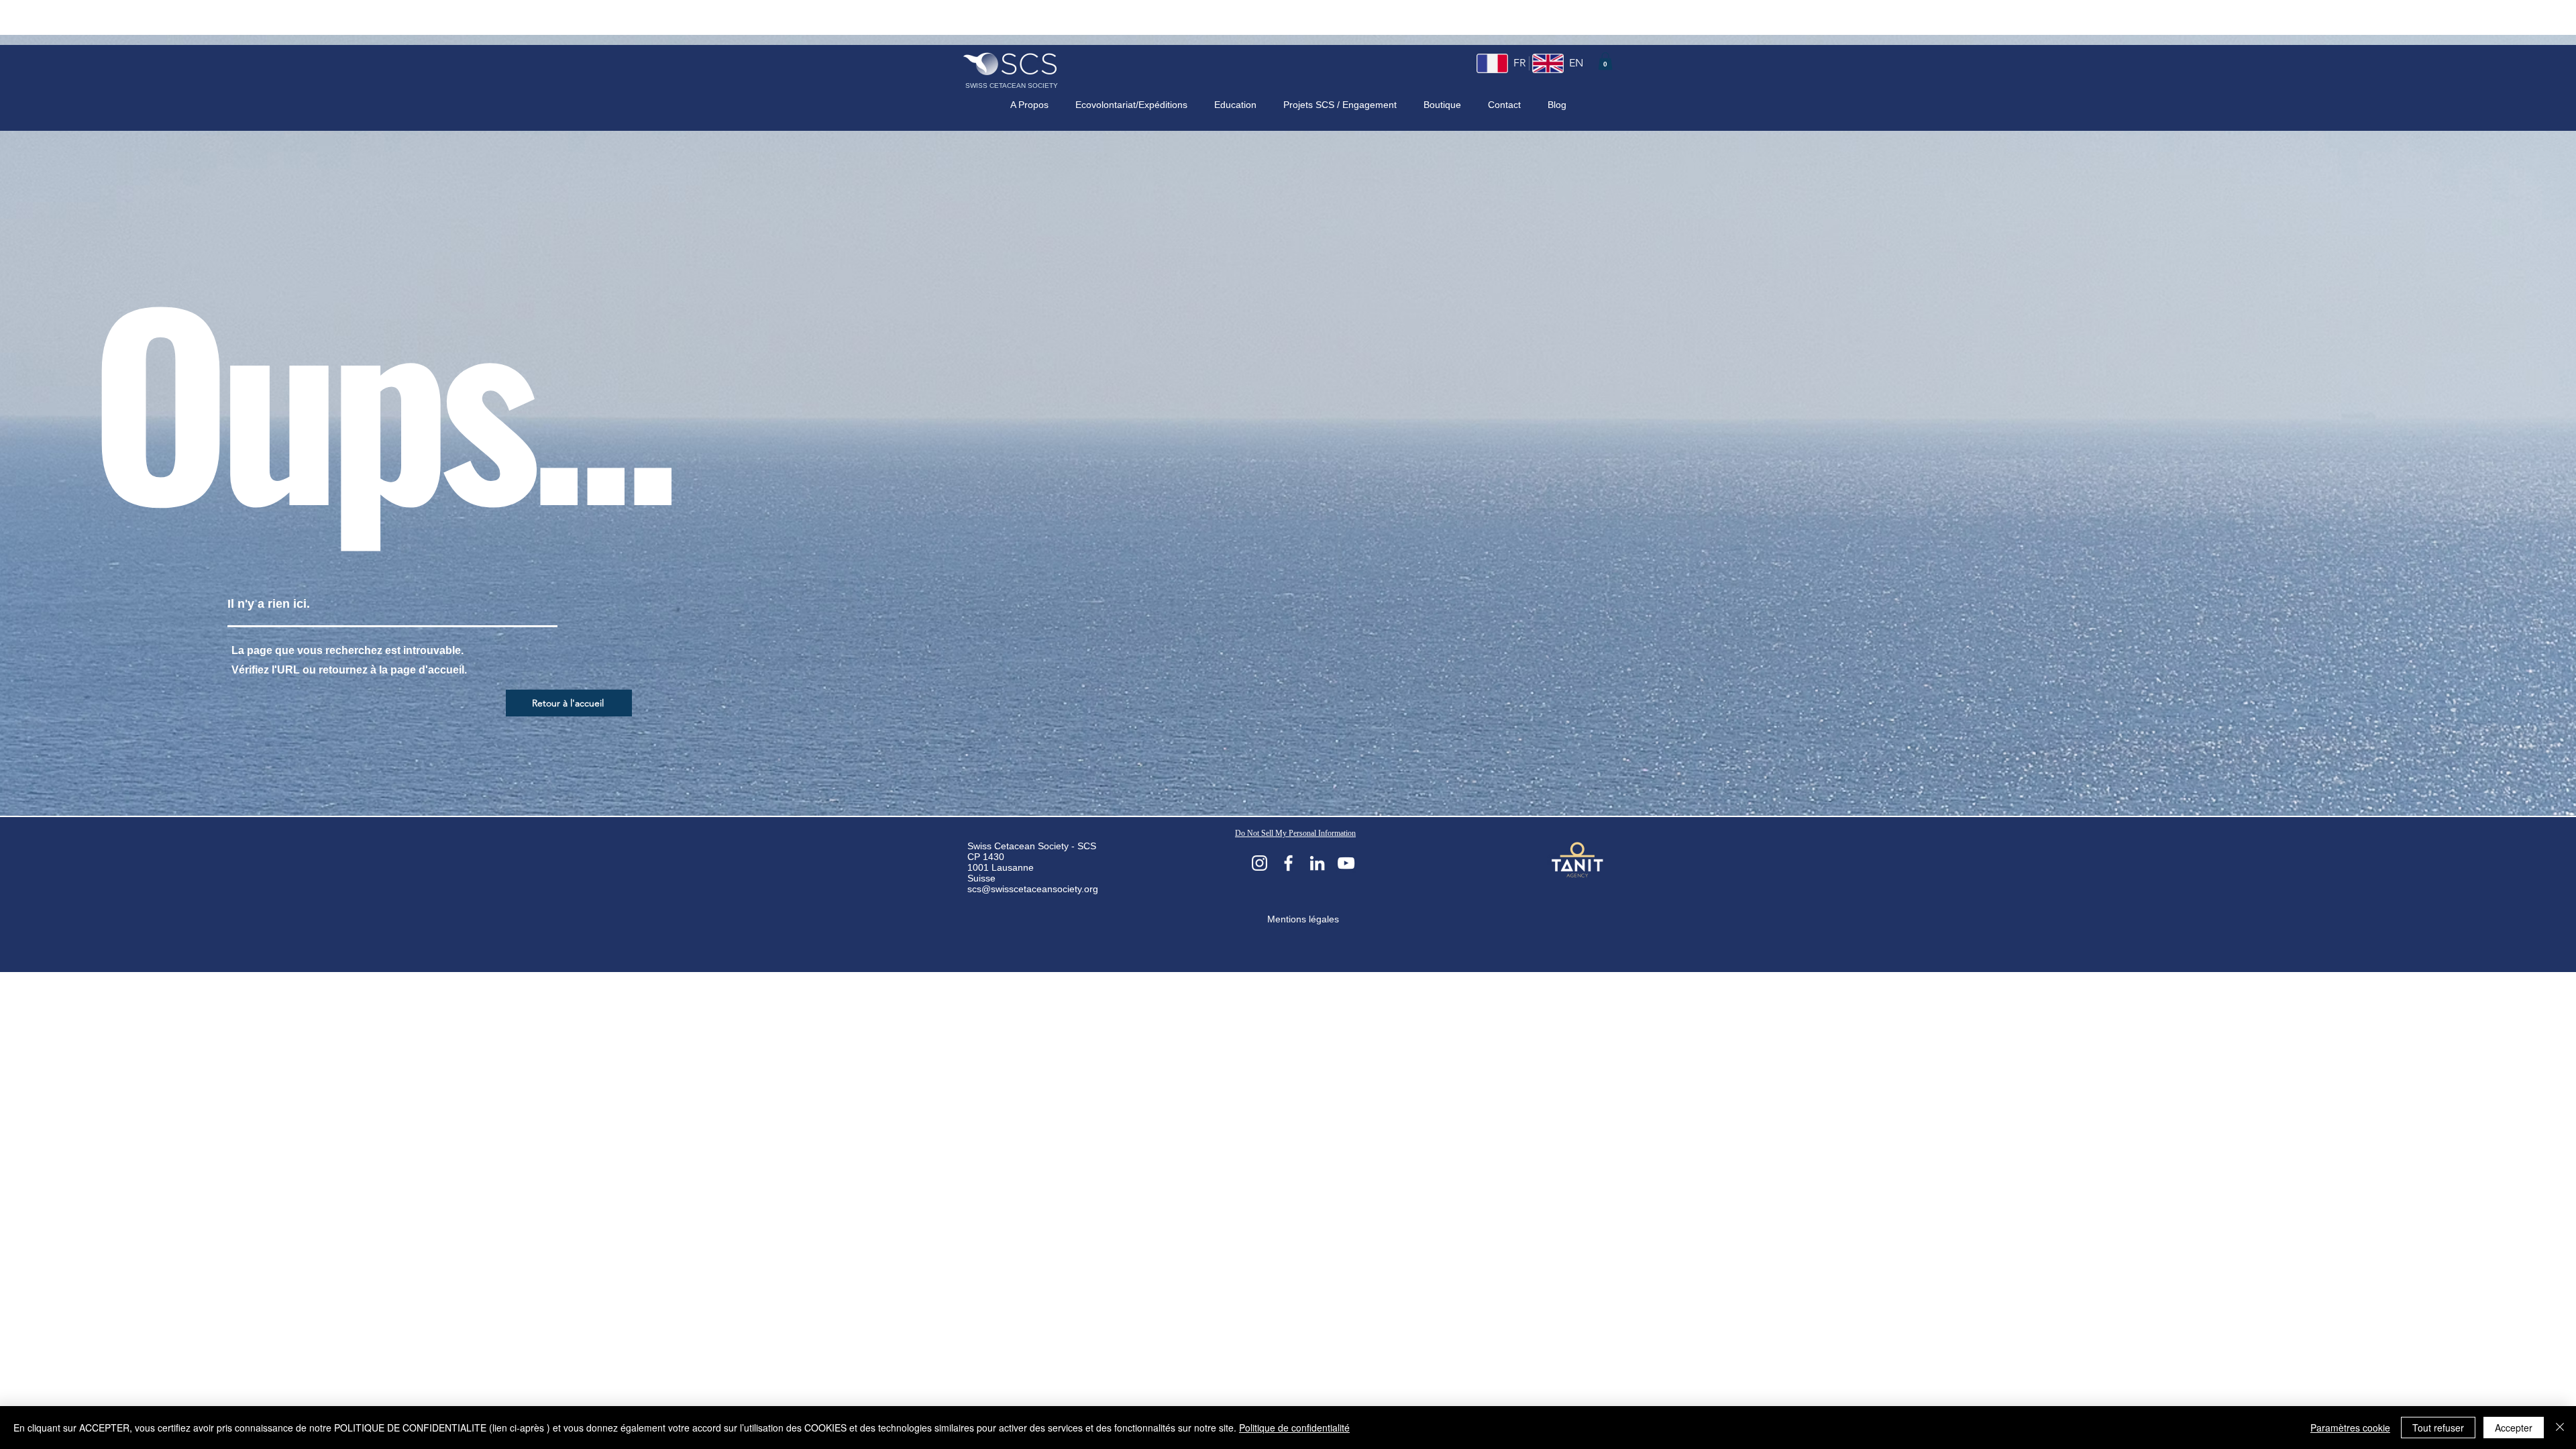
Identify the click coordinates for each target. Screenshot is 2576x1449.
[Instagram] (1259, 863)
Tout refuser (2438, 1428)
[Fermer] (2560, 1428)
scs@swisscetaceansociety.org (1033, 889)
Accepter (2514, 1428)
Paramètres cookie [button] (2350, 1428)
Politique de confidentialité (1294, 1428)
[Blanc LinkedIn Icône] (1317, 863)
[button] (1605, 61)
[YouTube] (1346, 863)
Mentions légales (1303, 919)
